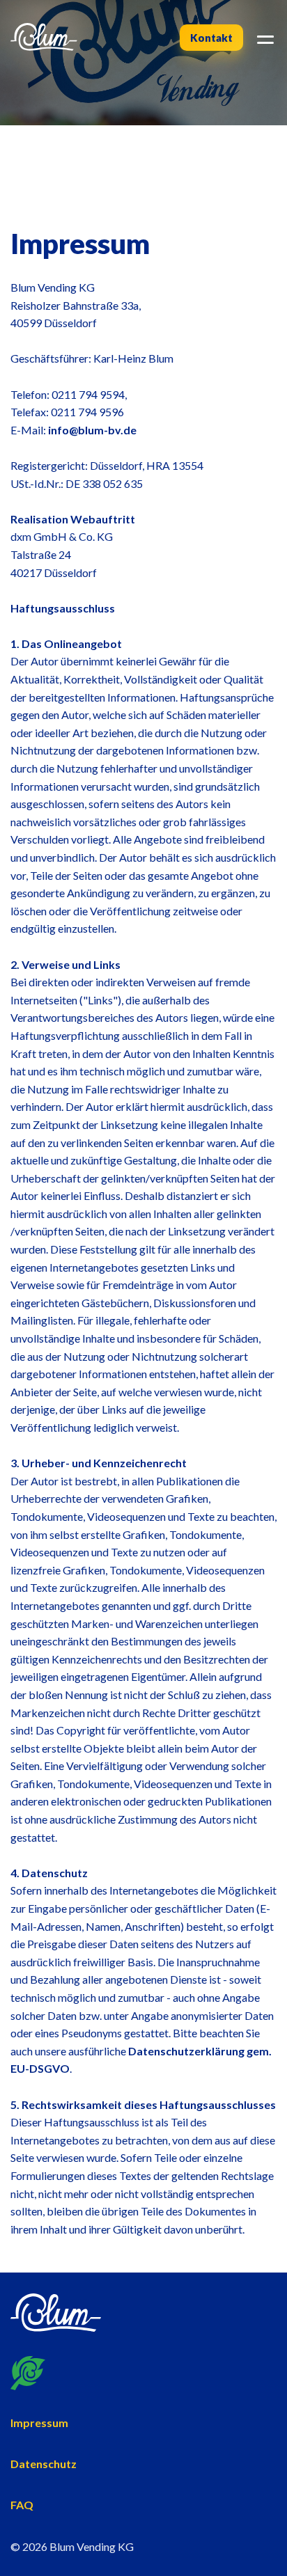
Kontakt (211, 38)
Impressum (39, 2423)
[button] (263, 38)
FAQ (22, 2505)
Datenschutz (44, 2464)
